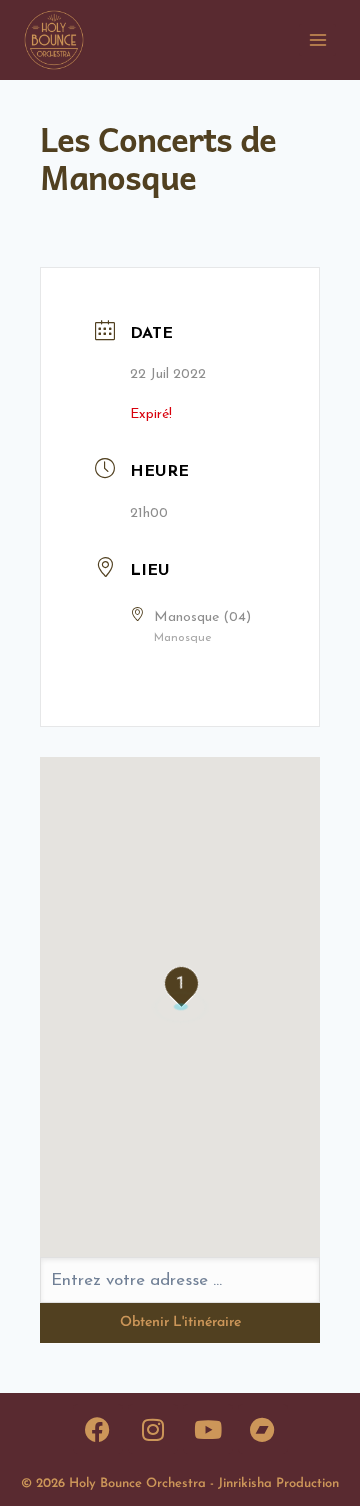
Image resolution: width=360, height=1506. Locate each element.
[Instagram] (153, 1429)
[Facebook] (98, 1429)
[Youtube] (208, 1429)
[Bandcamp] (263, 1429)
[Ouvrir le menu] (317, 39)
